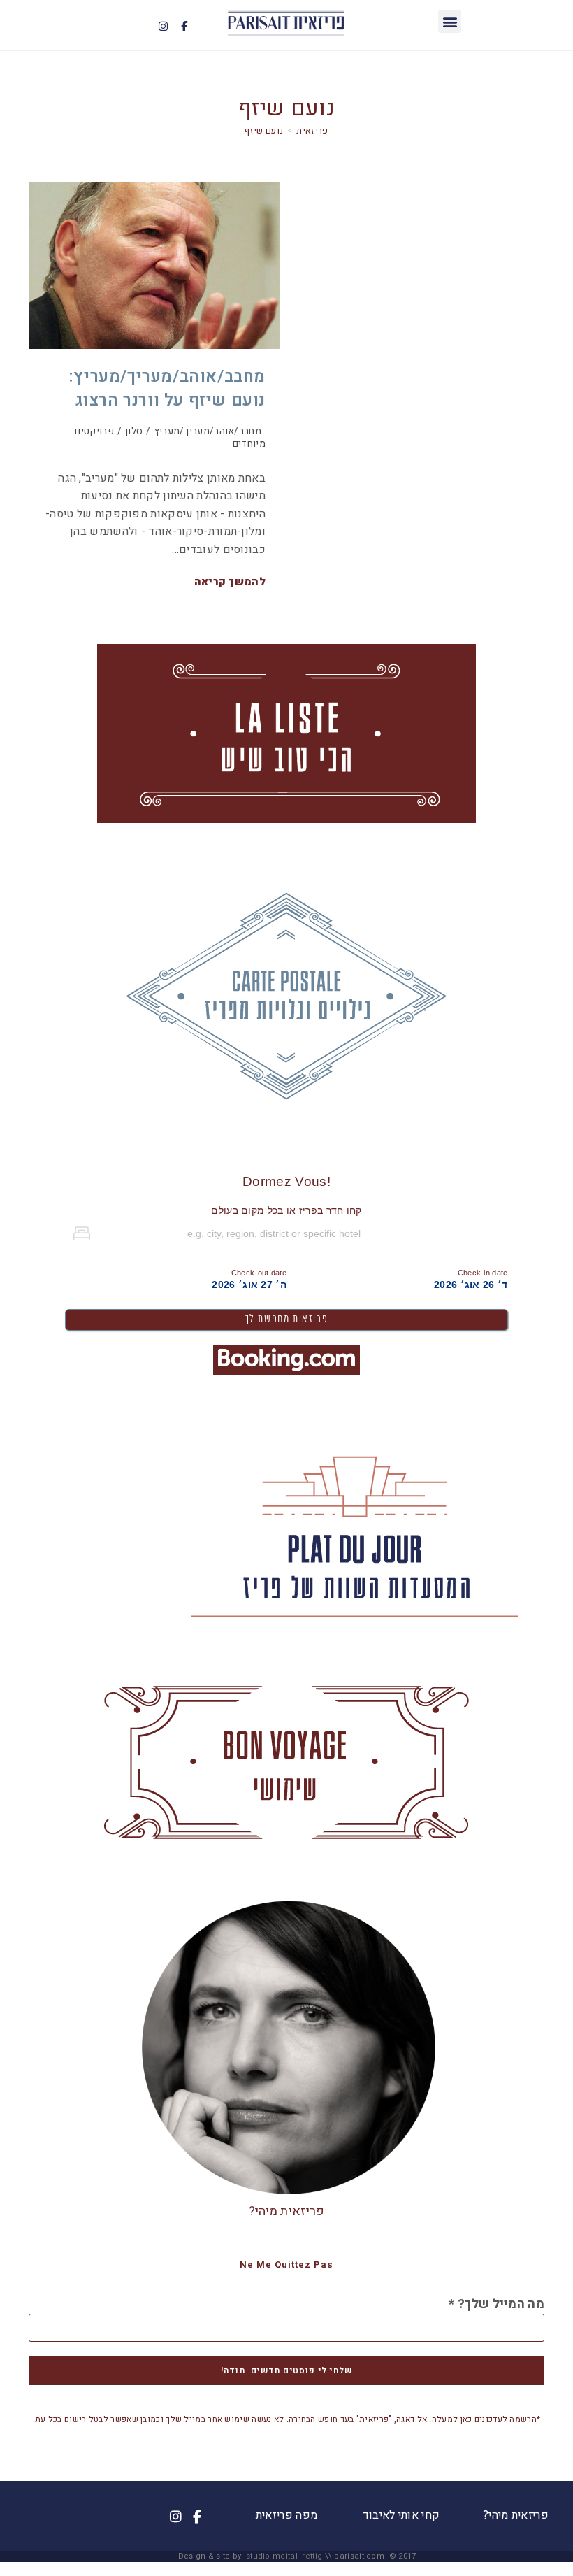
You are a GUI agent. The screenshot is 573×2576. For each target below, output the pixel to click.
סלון (134, 431)
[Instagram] (163, 26)
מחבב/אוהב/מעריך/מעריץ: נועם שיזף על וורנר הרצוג (167, 388)
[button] (450, 21)
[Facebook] (184, 26)
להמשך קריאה (230, 582)
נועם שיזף (264, 130)
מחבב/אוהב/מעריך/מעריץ (208, 431)
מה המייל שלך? (496, 2305)
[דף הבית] (312, 130)
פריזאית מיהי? (287, 2211)
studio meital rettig (284, 2556)
